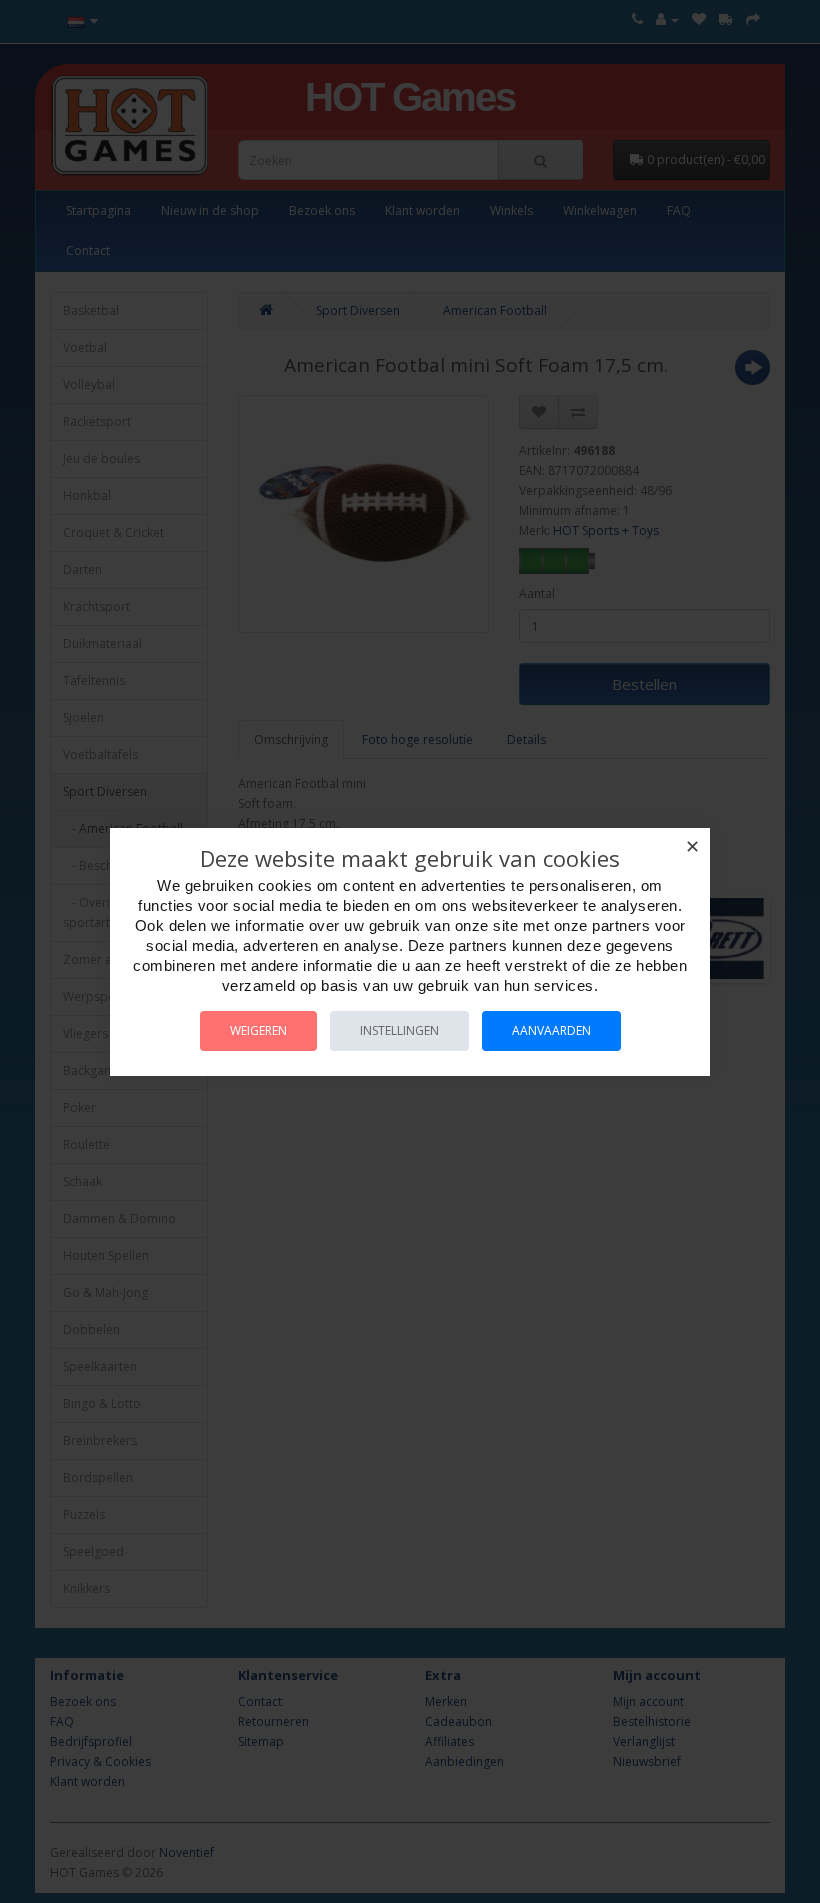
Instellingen (399, 1030)
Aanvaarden (551, 1030)
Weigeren (258, 1030)
